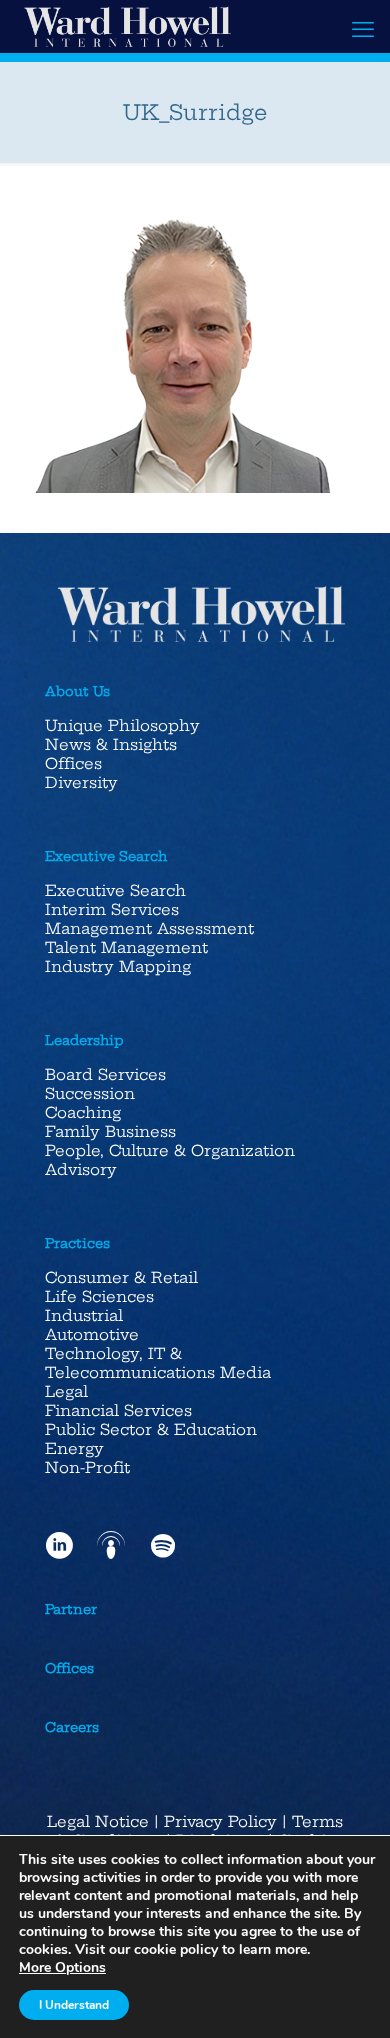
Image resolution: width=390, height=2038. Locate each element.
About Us (77, 691)
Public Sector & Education (151, 1429)
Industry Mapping (118, 966)
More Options (62, 1968)
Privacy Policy (220, 1821)
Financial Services (118, 1410)
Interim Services (112, 909)
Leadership (84, 1040)
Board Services (105, 1074)
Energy (74, 1448)
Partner (71, 1609)
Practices (77, 1243)
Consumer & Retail (121, 1277)
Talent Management (126, 947)
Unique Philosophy (122, 725)
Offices (73, 763)
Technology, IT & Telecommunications (130, 1363)
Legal (66, 1391)
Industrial (84, 1315)
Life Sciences (99, 1296)
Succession (90, 1093)
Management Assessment (149, 928)
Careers (72, 1727)
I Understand (74, 2005)
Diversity (81, 782)
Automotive (92, 1334)
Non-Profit (87, 1467)
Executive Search (106, 856)
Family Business (110, 1131)
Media (245, 1372)
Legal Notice (98, 1821)
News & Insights (111, 744)
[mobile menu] (363, 30)
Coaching (83, 1112)
